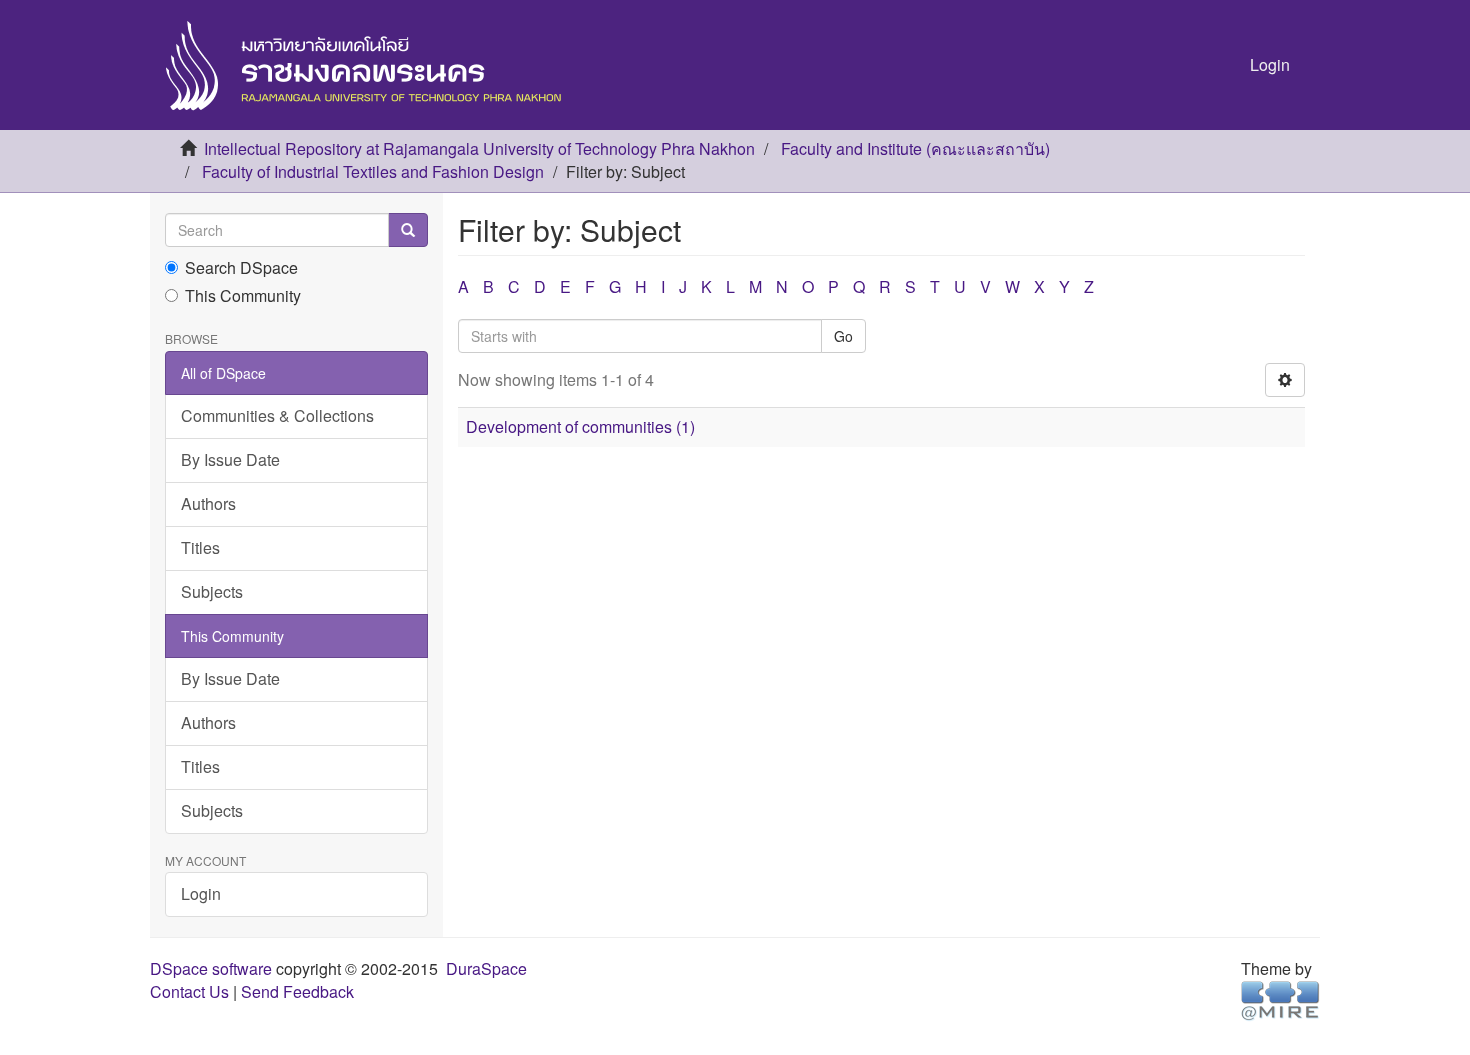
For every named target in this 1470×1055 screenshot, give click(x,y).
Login (201, 893)
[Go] (408, 230)
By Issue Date (230, 459)
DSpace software (211, 968)
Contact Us (189, 991)
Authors (208, 503)
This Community (243, 296)
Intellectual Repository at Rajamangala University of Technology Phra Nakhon (479, 148)
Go (843, 336)
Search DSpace (241, 268)
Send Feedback (297, 991)
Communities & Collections (277, 415)
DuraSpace (486, 968)
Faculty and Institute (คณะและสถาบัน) (915, 148)
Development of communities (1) (580, 426)
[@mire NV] (1280, 998)
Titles (200, 547)
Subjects (212, 591)
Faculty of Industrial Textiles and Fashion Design (373, 171)
